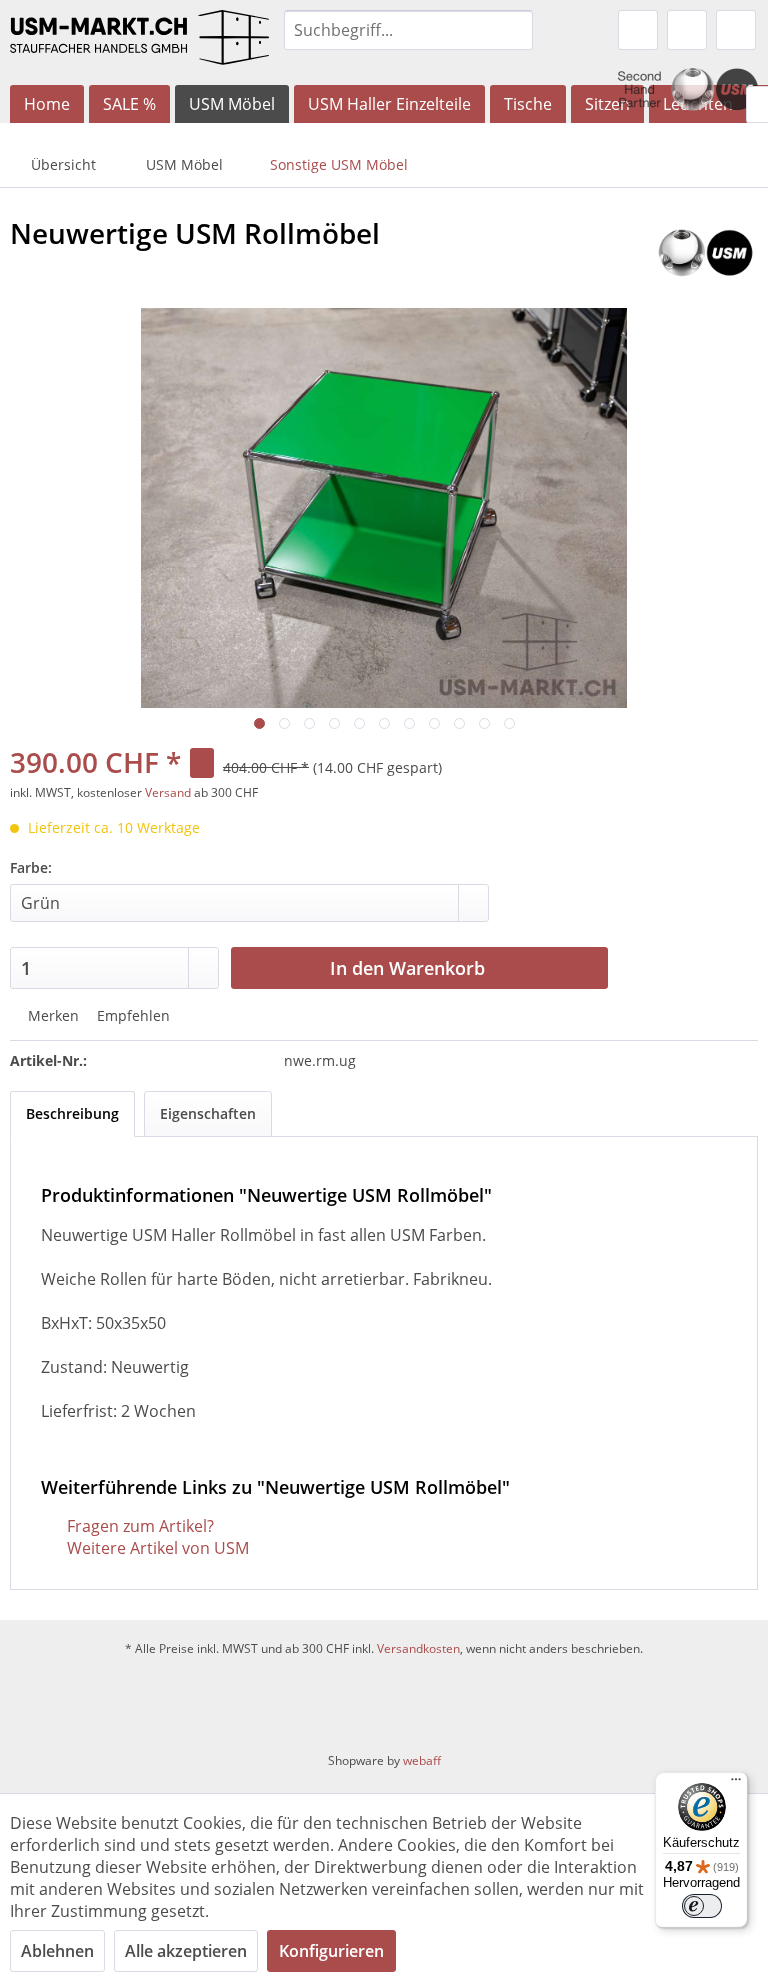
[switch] (702, 1906)
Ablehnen (57, 1951)
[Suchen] (514, 30)
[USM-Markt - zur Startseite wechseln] (139, 42)
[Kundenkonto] (687, 30)
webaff (422, 1760)
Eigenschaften (208, 1113)
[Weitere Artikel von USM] (705, 253)
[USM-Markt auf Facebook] (335, 1704)
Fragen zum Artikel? (138, 1526)
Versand (168, 792)
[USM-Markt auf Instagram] (390, 1704)
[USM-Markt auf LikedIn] (439, 1704)
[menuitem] (409, 30)
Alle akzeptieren (186, 1951)
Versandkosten (418, 1648)
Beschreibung (72, 1113)
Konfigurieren (331, 1951)
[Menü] (736, 1784)
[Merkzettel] (638, 30)
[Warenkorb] (736, 30)
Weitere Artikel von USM (156, 1548)
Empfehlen (131, 1015)
